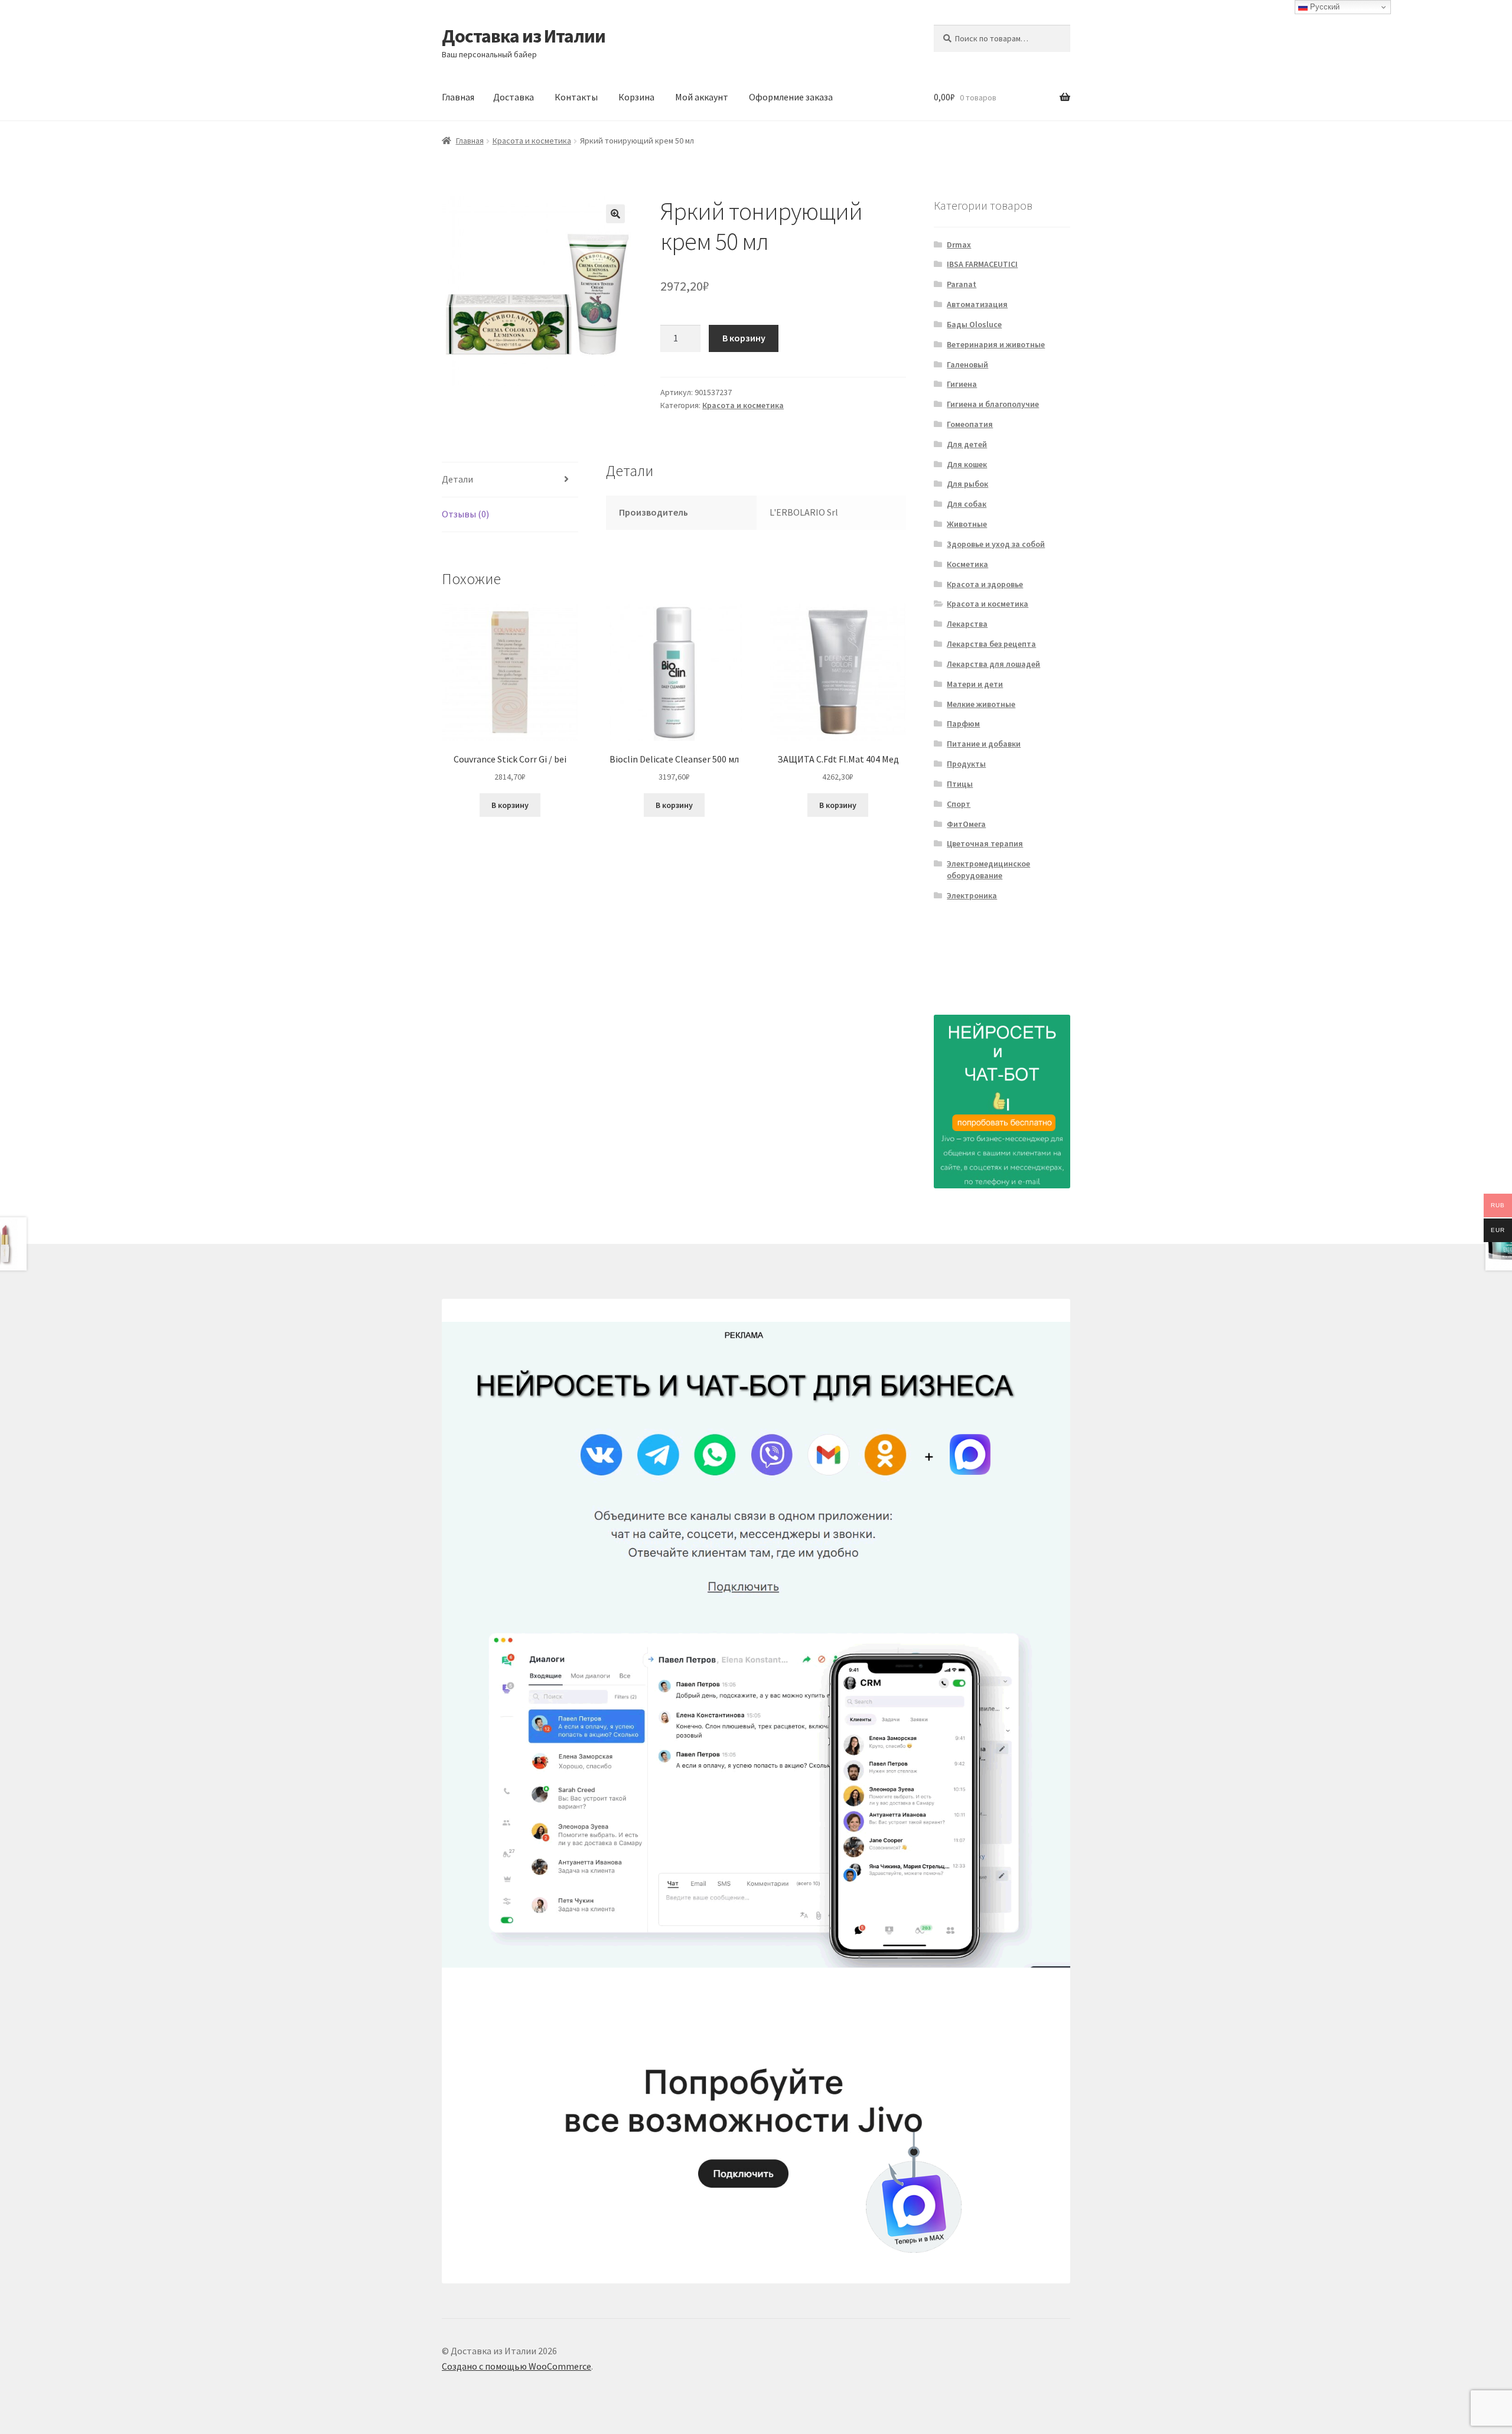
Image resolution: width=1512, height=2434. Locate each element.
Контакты (576, 97)
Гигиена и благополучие (993, 404)
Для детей (967, 444)
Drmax (959, 245)
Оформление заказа (791, 97)
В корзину (744, 338)
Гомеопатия (970, 424)
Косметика (967, 564)
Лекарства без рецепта (991, 644)
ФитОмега (966, 824)
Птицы (960, 784)
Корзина (636, 97)
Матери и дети (975, 684)
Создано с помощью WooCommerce (517, 2366)
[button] (615, 214)
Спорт (959, 804)
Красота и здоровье (985, 584)
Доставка (514, 97)
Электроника (972, 895)
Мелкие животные (981, 704)
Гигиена (962, 384)
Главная (458, 97)
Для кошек (967, 464)
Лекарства (967, 624)
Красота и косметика (532, 141)
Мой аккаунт (702, 97)
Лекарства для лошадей (993, 664)
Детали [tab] (457, 479)
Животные (967, 524)
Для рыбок (967, 484)
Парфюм (963, 724)
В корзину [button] (510, 805)
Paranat (962, 284)
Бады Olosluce (974, 324)
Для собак (967, 504)
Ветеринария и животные (996, 344)
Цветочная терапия (985, 843)
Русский (1324, 7)
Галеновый (967, 364)
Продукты (966, 764)
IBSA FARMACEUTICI (982, 264)
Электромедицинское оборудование (988, 869)
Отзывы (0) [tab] (465, 514)
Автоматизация (977, 304)
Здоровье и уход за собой (996, 544)
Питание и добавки (984, 744)
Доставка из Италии (524, 36)
